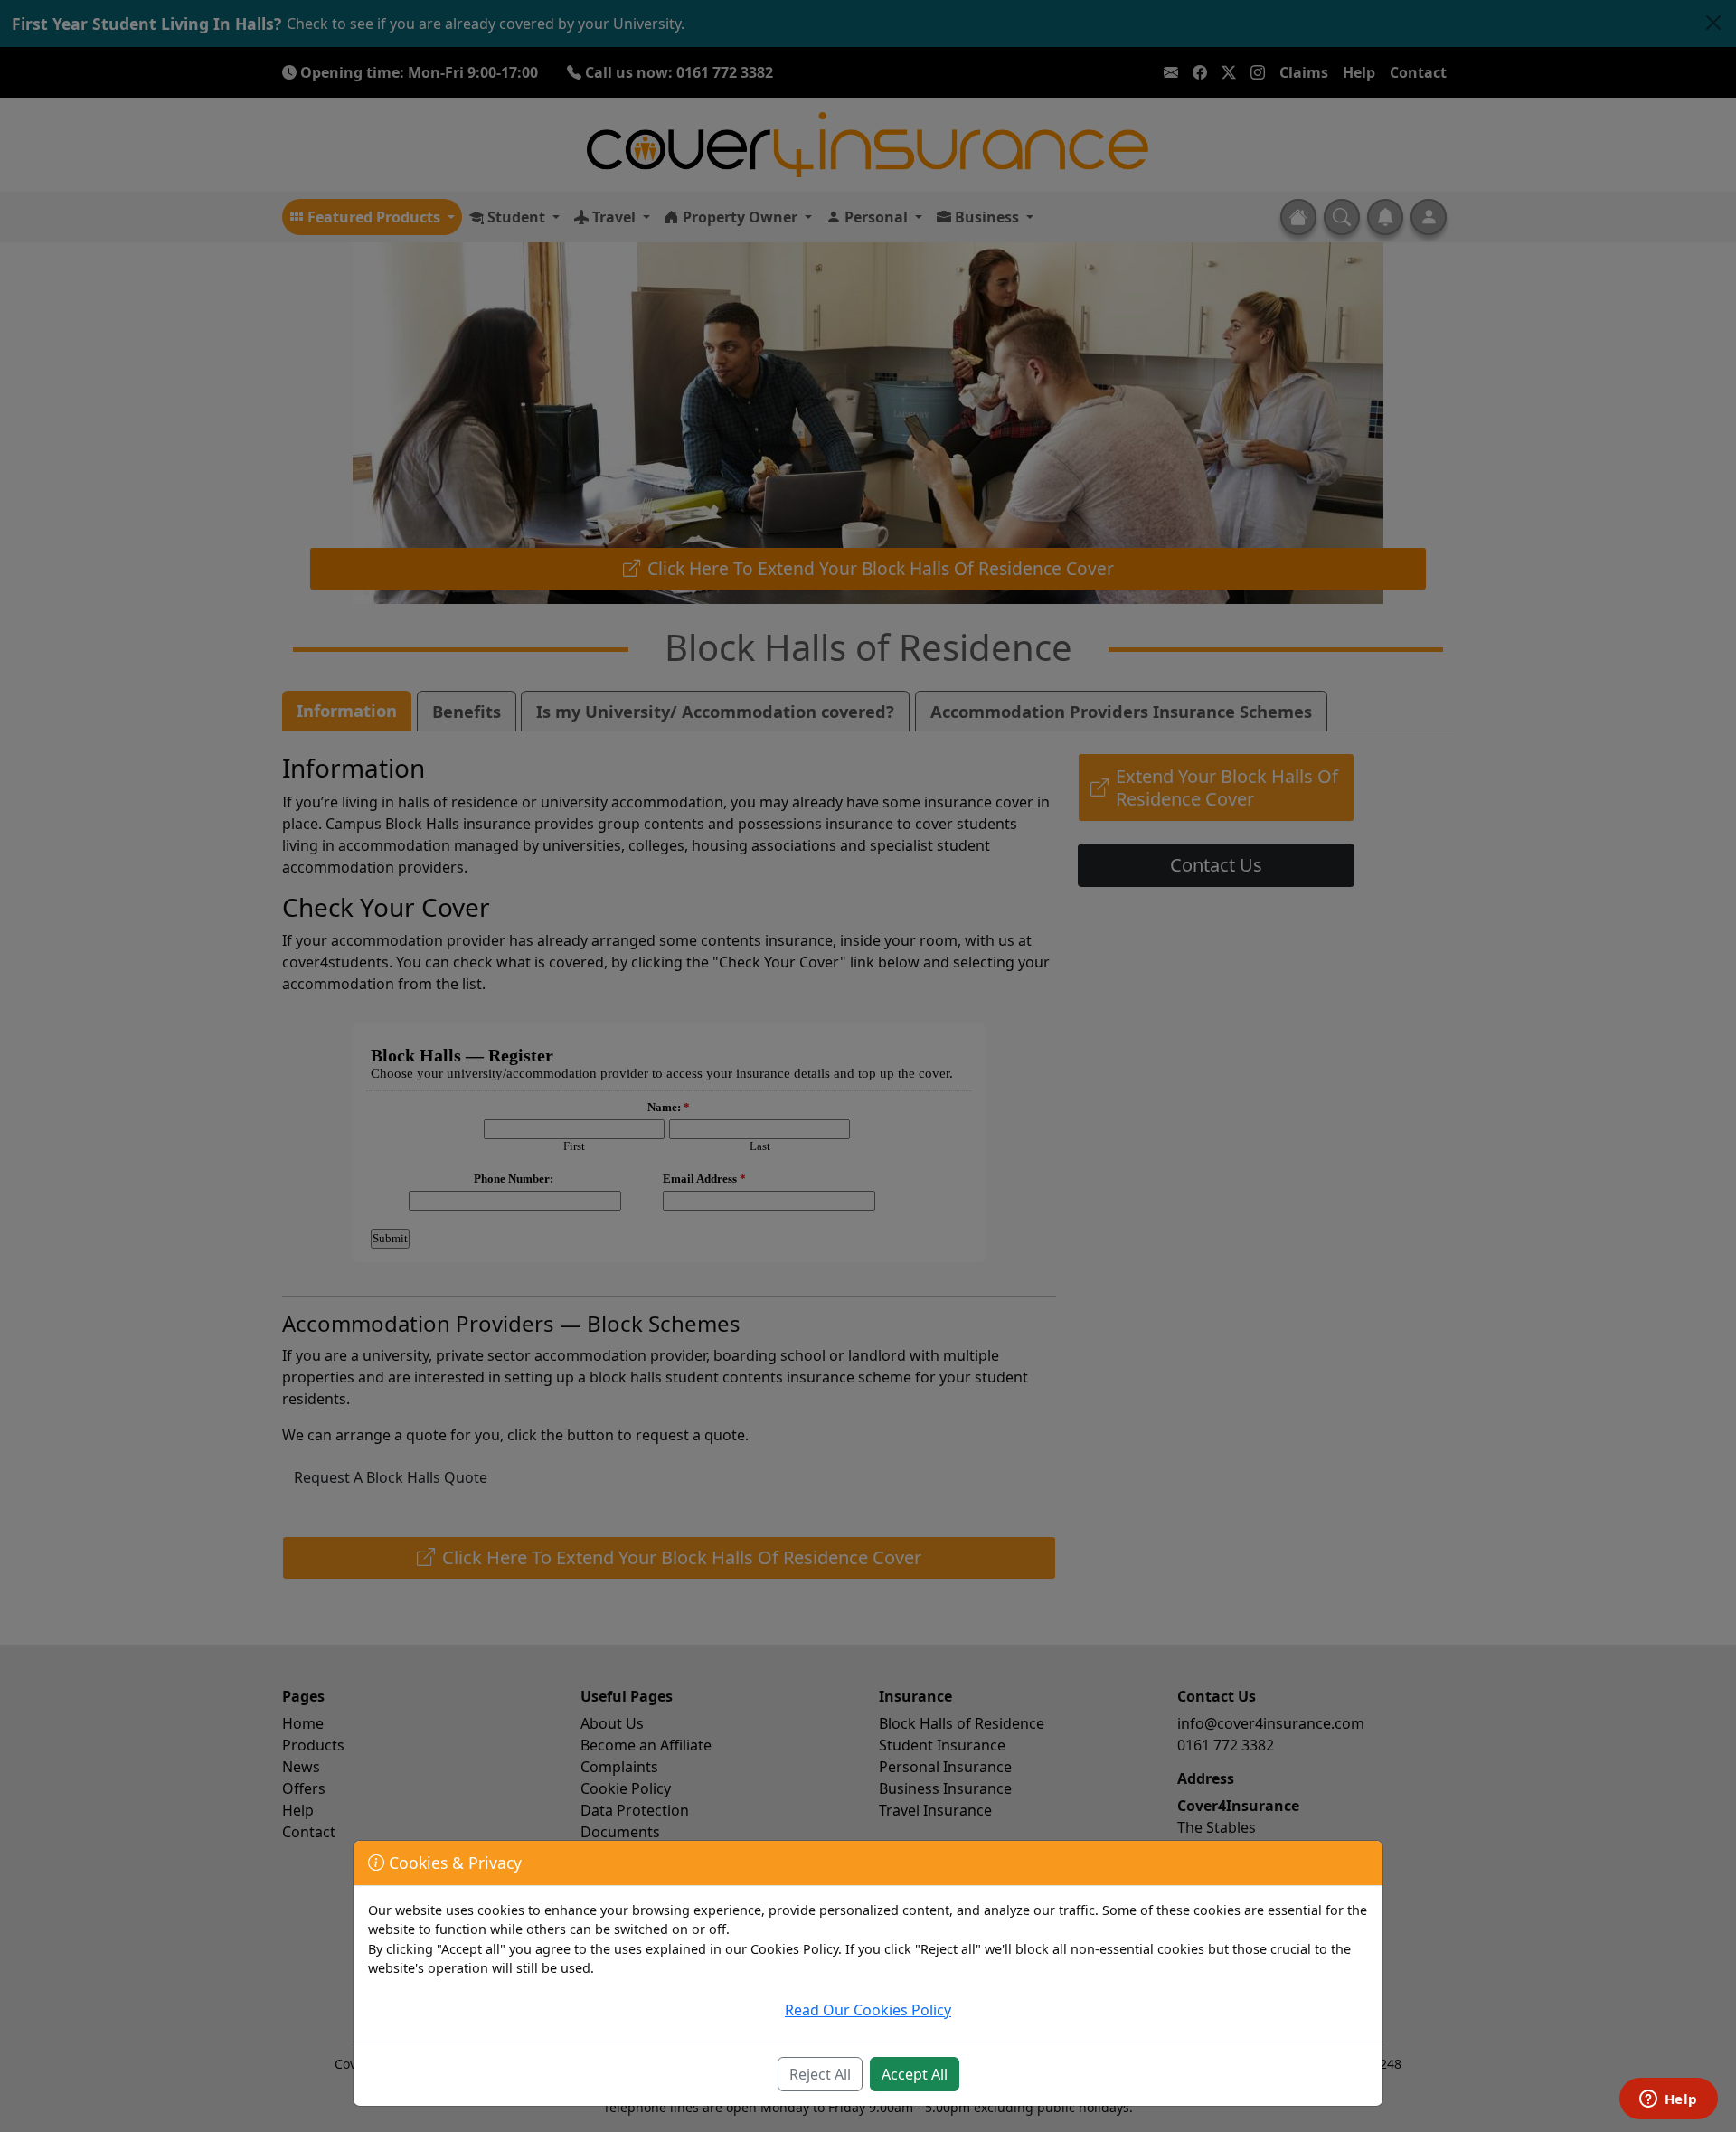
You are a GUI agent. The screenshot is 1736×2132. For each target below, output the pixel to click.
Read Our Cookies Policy (868, 2010)
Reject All (820, 2074)
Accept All (915, 2074)
